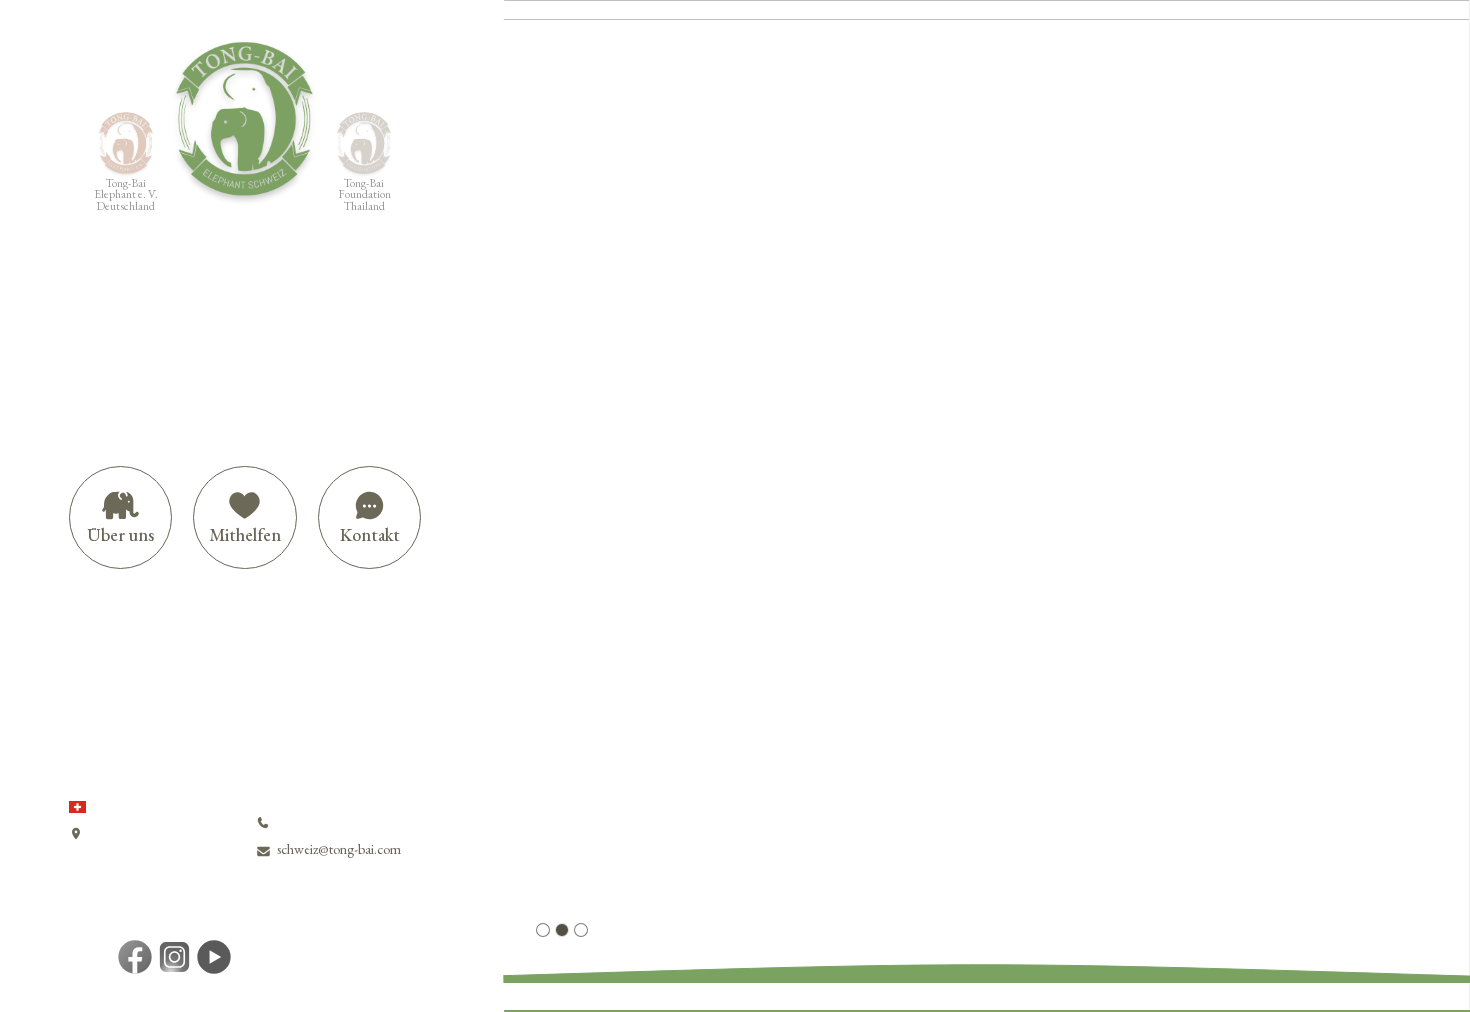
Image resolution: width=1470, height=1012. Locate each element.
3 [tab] (581, 930)
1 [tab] (543, 930)
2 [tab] (562, 930)
